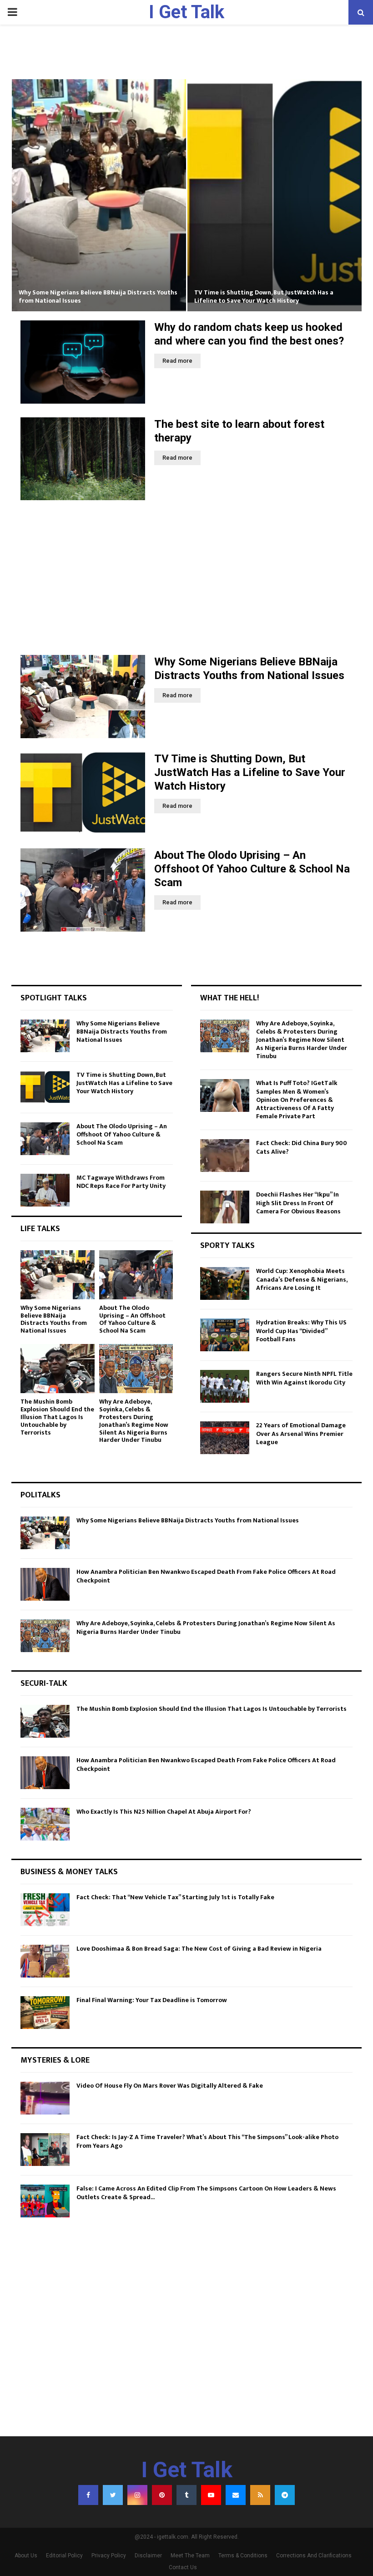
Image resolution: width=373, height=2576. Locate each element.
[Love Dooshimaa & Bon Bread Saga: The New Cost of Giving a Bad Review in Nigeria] (45, 1961)
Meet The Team (190, 2556)
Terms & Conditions (243, 2556)
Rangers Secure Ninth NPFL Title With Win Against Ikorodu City (304, 1378)
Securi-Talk (44, 1684)
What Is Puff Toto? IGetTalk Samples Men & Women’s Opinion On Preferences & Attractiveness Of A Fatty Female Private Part (297, 1100)
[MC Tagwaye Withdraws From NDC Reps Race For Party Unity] (45, 1190)
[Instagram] (137, 2495)
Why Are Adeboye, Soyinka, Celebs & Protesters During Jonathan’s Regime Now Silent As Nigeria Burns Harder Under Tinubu (134, 1421)
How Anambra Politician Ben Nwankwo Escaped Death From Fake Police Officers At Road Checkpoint (206, 1576)
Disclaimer (148, 2556)
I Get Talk (186, 12)
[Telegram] (285, 2495)
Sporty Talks (227, 1246)
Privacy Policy (109, 2556)
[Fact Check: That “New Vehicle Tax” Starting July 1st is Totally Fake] (45, 1910)
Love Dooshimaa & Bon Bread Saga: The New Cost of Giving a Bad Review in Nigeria (199, 1949)
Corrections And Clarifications (314, 2556)
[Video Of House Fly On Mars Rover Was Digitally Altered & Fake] (45, 2098)
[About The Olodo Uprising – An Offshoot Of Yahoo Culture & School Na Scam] (83, 890)
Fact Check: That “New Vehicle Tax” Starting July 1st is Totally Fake (175, 1897)
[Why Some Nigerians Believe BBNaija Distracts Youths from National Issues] (83, 697)
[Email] (236, 2495)
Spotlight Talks (54, 998)
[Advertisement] (186, 578)
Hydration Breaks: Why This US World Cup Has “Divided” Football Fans (301, 1331)
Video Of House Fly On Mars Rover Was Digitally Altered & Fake (170, 2086)
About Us (26, 2556)
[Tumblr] (186, 2495)
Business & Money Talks (69, 1872)
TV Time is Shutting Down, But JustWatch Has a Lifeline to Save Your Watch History (264, 297)
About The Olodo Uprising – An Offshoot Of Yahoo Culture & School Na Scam (252, 869)
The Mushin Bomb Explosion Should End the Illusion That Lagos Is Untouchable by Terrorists (57, 1417)
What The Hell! (229, 998)
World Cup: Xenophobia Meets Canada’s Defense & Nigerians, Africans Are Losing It (302, 1279)
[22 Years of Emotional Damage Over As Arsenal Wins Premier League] (225, 1438)
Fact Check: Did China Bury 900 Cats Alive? (302, 1147)
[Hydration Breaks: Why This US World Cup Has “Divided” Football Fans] (225, 1335)
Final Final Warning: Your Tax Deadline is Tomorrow (152, 2000)
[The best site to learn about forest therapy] (83, 459)
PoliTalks (40, 1495)
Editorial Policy (64, 2556)
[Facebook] (88, 2495)
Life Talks (40, 1229)
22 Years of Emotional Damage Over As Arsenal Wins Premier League (301, 1433)
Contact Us (183, 2567)
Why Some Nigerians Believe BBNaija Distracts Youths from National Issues (98, 297)
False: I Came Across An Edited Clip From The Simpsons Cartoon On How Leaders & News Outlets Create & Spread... (206, 2193)
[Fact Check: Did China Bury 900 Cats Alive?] (225, 1156)
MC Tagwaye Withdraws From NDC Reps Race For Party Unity (121, 1182)
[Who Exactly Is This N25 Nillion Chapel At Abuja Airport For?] (45, 1824)
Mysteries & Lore (55, 2060)
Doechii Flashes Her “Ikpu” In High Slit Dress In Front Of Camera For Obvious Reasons (298, 1203)
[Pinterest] (162, 2495)
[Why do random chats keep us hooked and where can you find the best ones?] (83, 362)
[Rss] (260, 2495)
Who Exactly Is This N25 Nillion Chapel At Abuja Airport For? (164, 1812)
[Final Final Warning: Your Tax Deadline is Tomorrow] (45, 2013)
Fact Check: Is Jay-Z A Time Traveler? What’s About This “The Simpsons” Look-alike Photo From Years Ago (207, 2141)
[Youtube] (211, 2495)
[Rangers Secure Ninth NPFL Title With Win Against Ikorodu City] (225, 1386)
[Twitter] (113, 2495)
